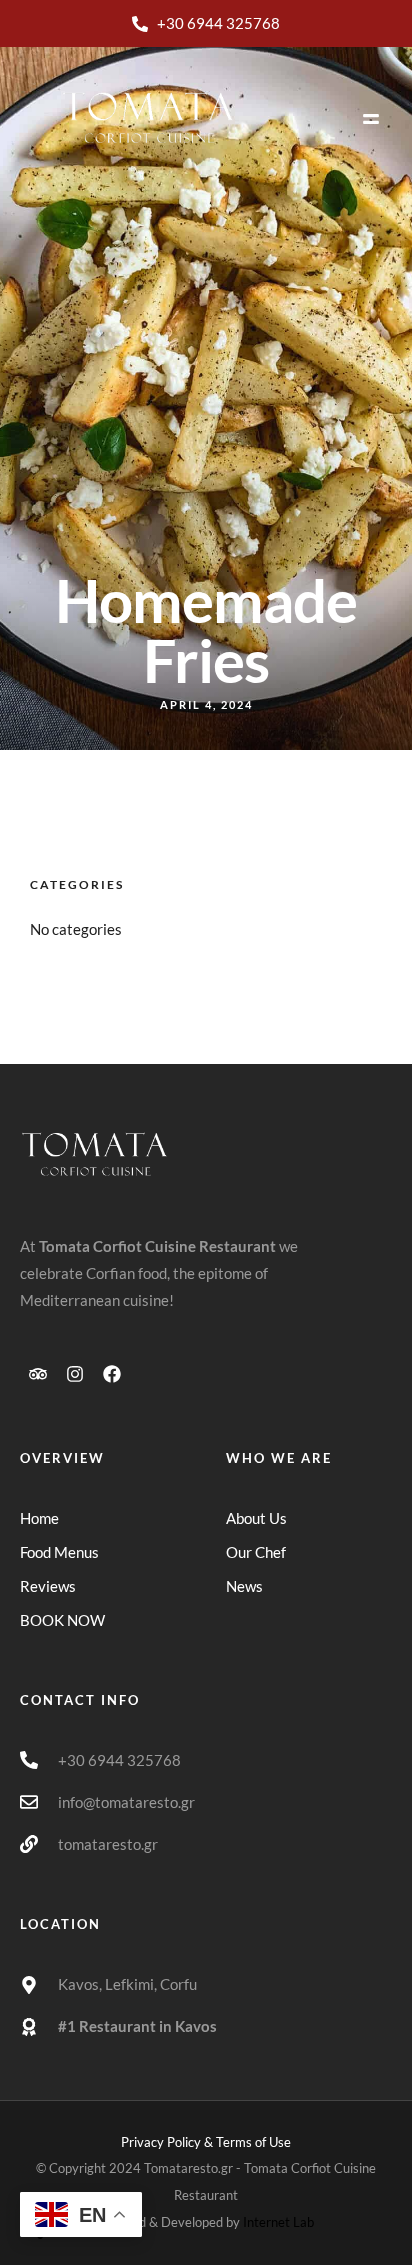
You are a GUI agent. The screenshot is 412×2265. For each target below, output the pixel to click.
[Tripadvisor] (38, 1374)
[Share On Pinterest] (115, 2182)
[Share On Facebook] (59, 2182)
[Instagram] (75, 1374)
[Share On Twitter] (87, 2182)
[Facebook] (112, 1374)
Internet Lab (278, 2222)
